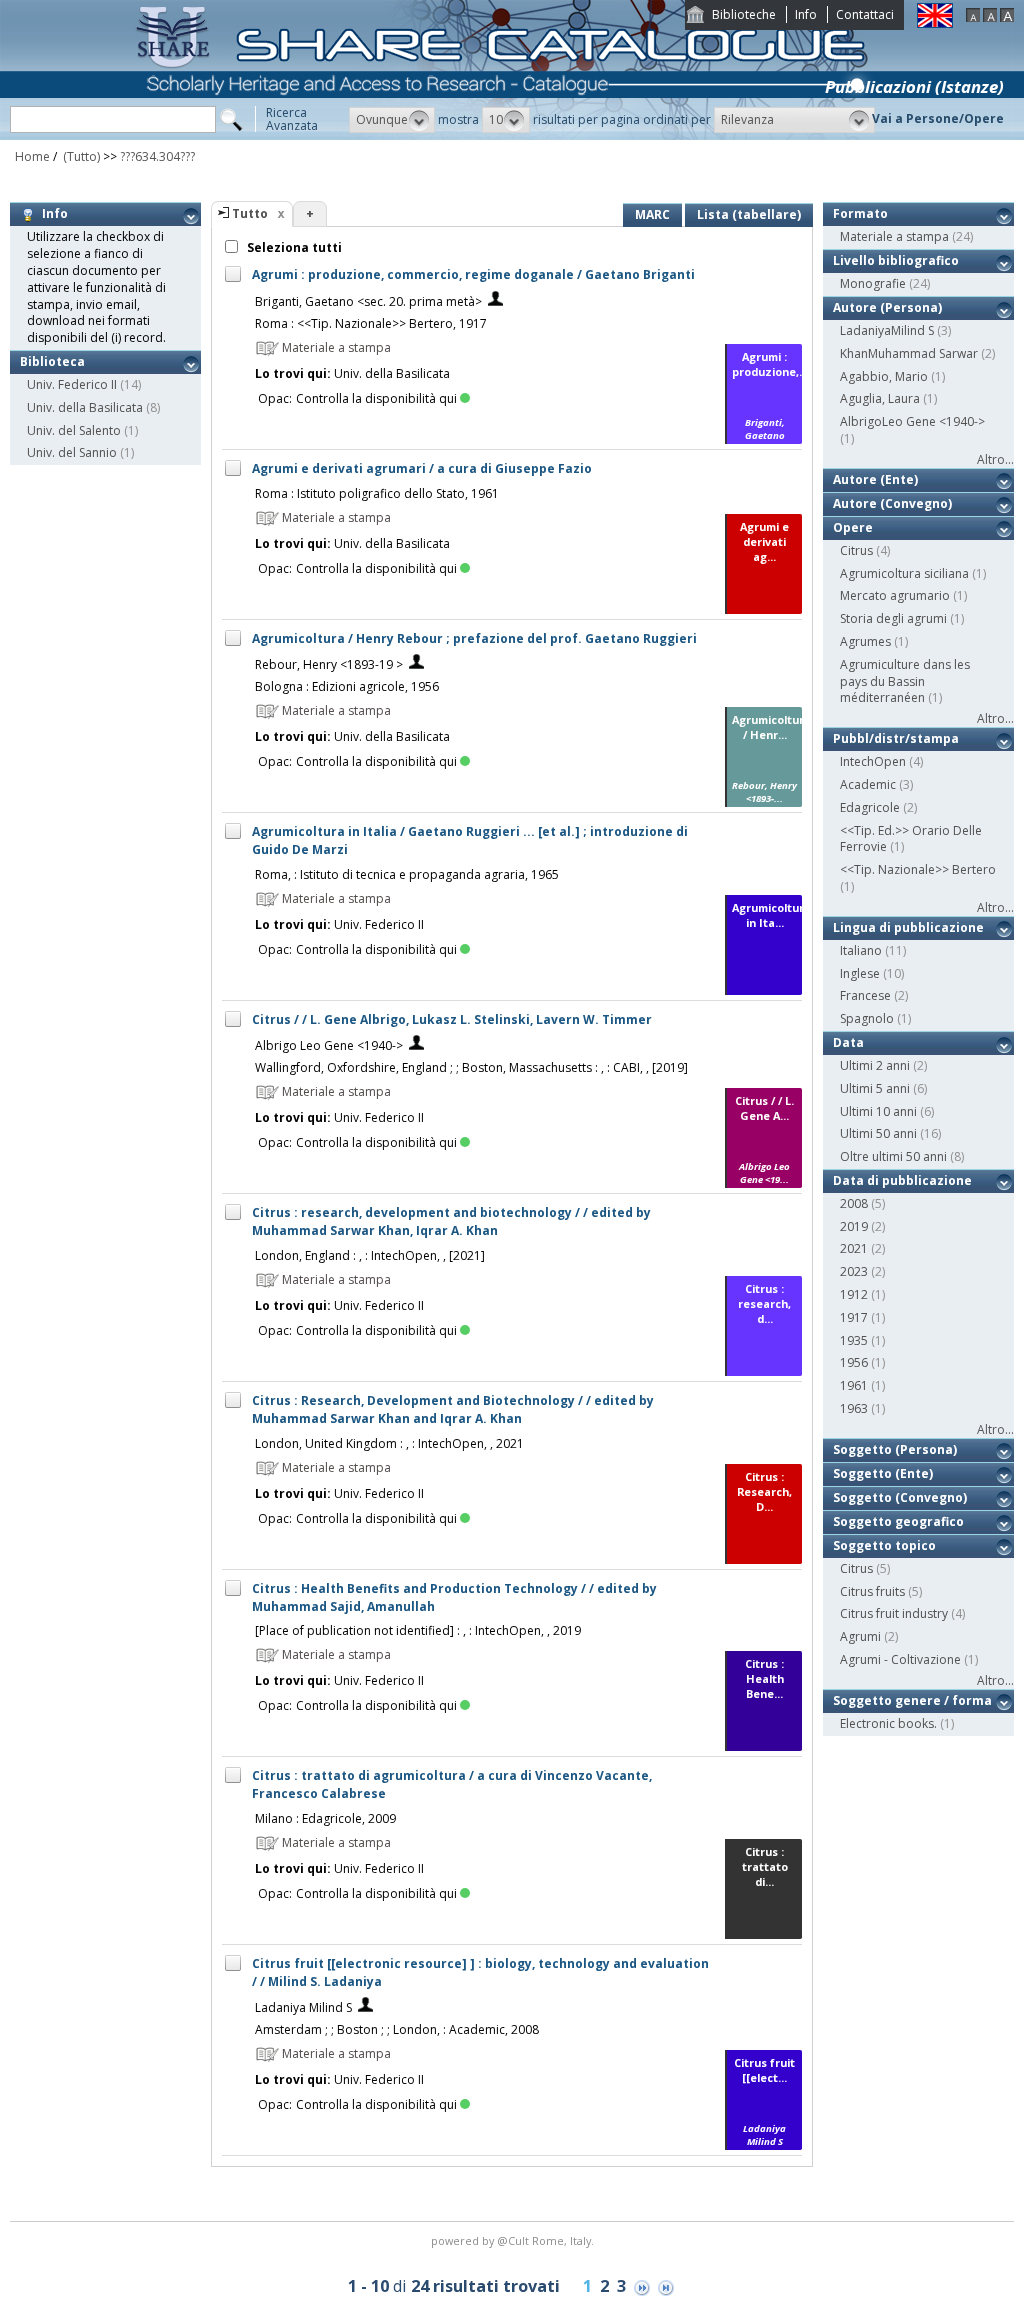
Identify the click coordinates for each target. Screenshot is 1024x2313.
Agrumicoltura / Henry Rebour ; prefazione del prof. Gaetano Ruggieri (474, 638)
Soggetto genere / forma (912, 1700)
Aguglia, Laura (880, 398)
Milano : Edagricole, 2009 (325, 1818)
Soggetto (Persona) (895, 1449)
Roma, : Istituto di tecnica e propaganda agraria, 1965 (407, 874)
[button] (392, 120)
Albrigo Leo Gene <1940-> (329, 1045)
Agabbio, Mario (884, 376)
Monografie (873, 283)
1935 (854, 1340)
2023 (854, 1271)
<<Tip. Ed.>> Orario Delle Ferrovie (911, 839)
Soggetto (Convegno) (900, 1497)
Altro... (995, 459)
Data (848, 1042)
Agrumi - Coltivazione (900, 1659)
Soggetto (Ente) (883, 1473)
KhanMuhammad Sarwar (909, 353)
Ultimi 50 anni (878, 1133)
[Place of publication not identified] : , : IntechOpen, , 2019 (418, 1630)
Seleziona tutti (293, 247)
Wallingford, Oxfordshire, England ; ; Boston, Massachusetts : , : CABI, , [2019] (471, 1067)
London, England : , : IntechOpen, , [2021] (370, 1255)
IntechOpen (873, 761)
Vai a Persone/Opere (938, 118)
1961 (854, 1385)
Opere (853, 527)
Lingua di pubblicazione (908, 927)
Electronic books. (888, 1723)
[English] (935, 23)
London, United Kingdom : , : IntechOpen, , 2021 (389, 1443)
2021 (854, 1248)
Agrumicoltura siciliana (904, 573)
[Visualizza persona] (495, 301)
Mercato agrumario (895, 595)
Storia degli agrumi (893, 618)
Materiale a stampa (894, 236)
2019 (854, 1226)
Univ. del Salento (74, 430)
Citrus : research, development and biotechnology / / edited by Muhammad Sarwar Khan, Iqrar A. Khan (451, 1221)
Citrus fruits (872, 1591)
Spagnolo (867, 1018)
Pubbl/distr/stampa (896, 738)
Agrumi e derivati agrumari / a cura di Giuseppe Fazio (422, 468)
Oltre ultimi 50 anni (893, 1156)
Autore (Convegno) (892, 503)
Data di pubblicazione (902, 1180)
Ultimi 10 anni (878, 1111)
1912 (854, 1294)
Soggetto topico (884, 1545)
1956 (854, 1362)
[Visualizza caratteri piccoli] (973, 17)
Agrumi (860, 1636)
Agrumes (865, 641)
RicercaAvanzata (292, 119)
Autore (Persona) (887, 307)
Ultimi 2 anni (875, 1065)
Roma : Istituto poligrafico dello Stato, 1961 (377, 493)
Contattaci (865, 14)
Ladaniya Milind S (303, 2007)
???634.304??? (157, 156)
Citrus (856, 550)
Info (806, 14)
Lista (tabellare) (749, 214)
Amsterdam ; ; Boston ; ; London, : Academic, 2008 (397, 2029)
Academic (868, 784)
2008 (854, 1203)
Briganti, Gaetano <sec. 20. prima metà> (368, 301)
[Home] (506, 135)
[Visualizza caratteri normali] (990, 17)
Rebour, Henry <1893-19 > (329, 664)
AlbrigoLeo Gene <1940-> (912, 421)
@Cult (514, 2240)
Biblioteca (52, 361)
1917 (854, 1317)
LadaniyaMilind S (887, 330)
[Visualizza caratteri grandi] (1007, 17)
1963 (854, 1408)
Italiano (861, 950)
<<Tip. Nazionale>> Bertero (918, 869)
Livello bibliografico (896, 260)
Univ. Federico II (72, 384)
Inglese (860, 973)
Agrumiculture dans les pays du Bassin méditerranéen (905, 681)
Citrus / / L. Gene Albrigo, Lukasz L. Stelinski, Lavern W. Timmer (452, 1019)
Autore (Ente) (875, 479)
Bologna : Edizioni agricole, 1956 (347, 686)
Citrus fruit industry (894, 1613)
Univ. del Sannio (72, 452)
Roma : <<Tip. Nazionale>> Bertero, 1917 (371, 323)
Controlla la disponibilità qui (376, 398)
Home (32, 156)
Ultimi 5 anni (875, 1088)
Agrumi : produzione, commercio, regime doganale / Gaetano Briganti (473, 274)
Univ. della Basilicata (85, 407)
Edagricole (870, 807)
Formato (860, 213)
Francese (865, 995)
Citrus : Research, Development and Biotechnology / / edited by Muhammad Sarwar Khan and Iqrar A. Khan (453, 1409)
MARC (652, 214)
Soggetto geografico (898, 1521)
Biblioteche (744, 14)
